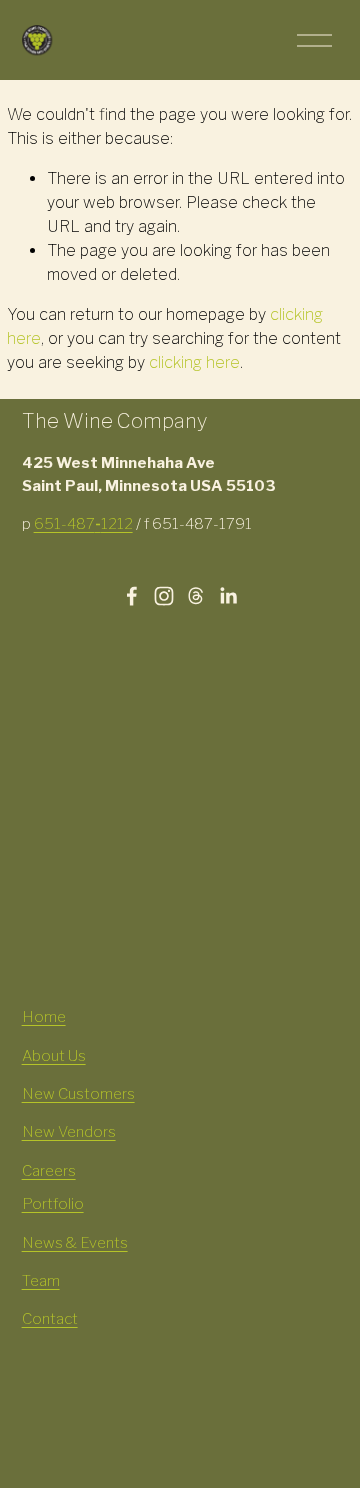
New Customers (78, 1094)
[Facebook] (132, 596)
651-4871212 (83, 524)
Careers (49, 1171)
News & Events (75, 1243)
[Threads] (196, 596)
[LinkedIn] (228, 596)
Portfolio (53, 1204)
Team (41, 1281)
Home (44, 1017)
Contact (50, 1319)
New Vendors (69, 1132)
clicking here (194, 362)
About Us (54, 1056)
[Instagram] (164, 596)
